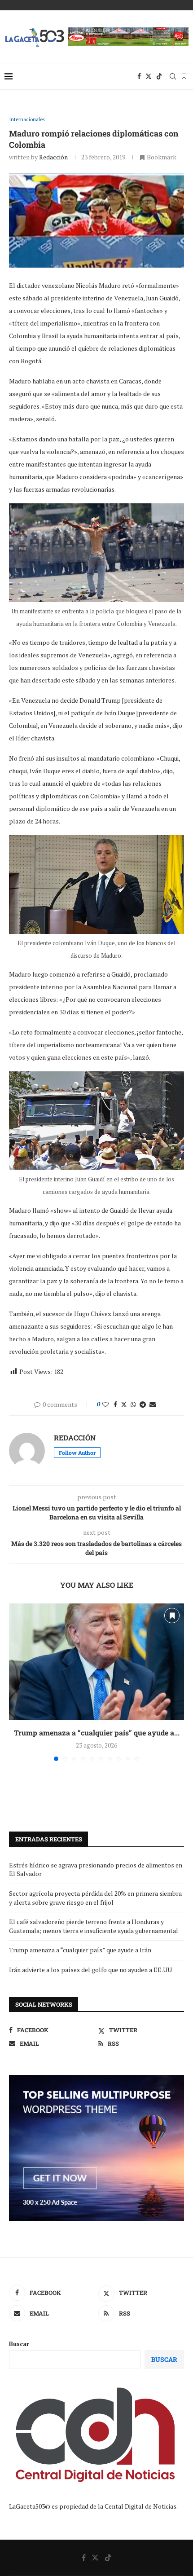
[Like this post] (105, 1404)
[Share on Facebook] (115, 1404)
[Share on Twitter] (124, 1404)
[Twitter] (149, 76)
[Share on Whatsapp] (133, 1404)
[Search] (173, 76)
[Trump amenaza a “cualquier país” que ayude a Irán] (96, 1662)
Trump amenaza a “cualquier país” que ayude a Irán (80, 1950)
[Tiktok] (159, 76)
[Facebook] (139, 76)
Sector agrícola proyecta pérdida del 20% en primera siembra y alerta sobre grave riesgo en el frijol (95, 1898)
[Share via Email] (153, 1404)
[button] (17, 1682)
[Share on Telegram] (143, 1404)
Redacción (53, 157)
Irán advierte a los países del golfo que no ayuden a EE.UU (90, 1970)
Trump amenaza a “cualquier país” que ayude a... (97, 1733)
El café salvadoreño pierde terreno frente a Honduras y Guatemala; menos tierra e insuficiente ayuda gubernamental (94, 1926)
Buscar (19, 2344)
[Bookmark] (184, 76)
